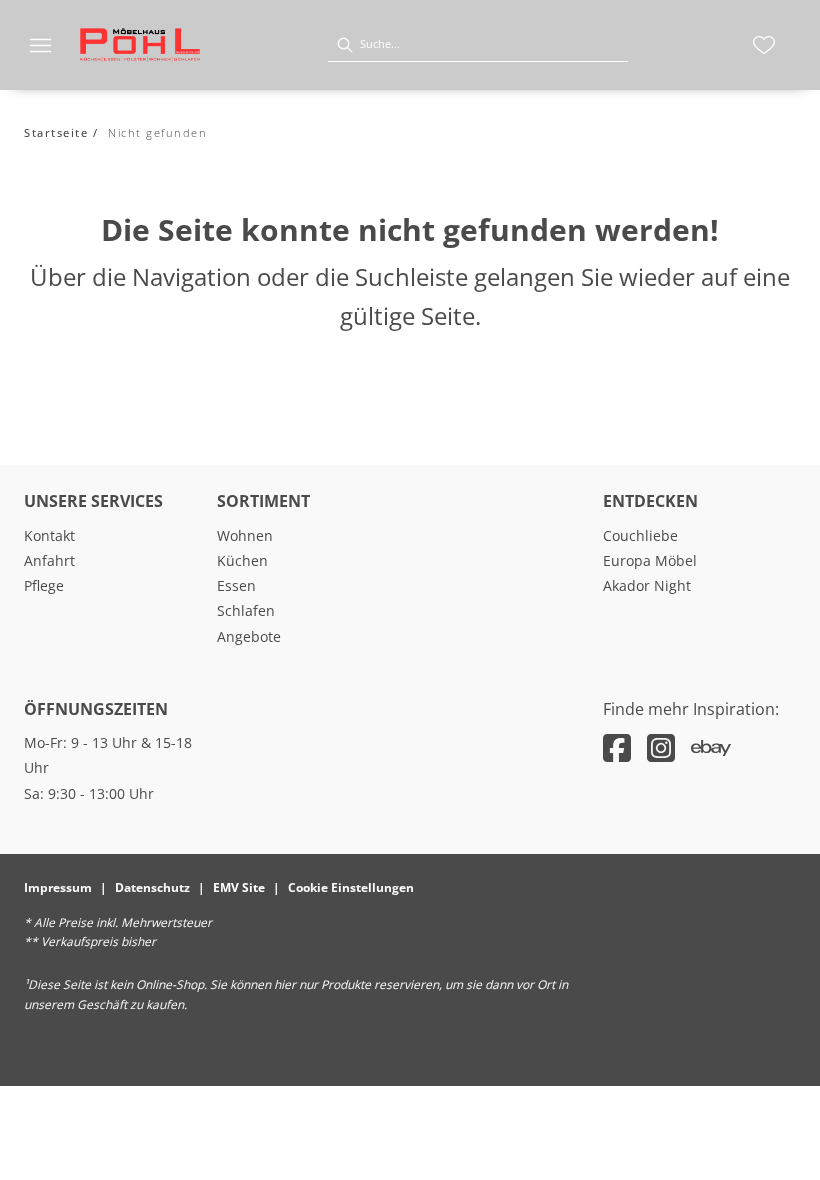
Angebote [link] (249, 636)
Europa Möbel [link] (650, 560)
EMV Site (239, 887)
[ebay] (711, 747)
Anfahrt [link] (49, 560)
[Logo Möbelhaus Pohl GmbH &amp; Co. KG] (140, 45)
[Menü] (40, 45)
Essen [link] (236, 585)
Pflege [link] (44, 585)
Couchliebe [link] (640, 535)
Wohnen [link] (245, 535)
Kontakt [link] (49, 535)
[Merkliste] (764, 45)
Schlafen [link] (246, 610)
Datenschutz (152, 887)
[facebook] (617, 747)
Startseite (56, 132)
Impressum (58, 887)
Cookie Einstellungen (351, 887)
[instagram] (661, 747)
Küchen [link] (242, 560)
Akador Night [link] (647, 585)
